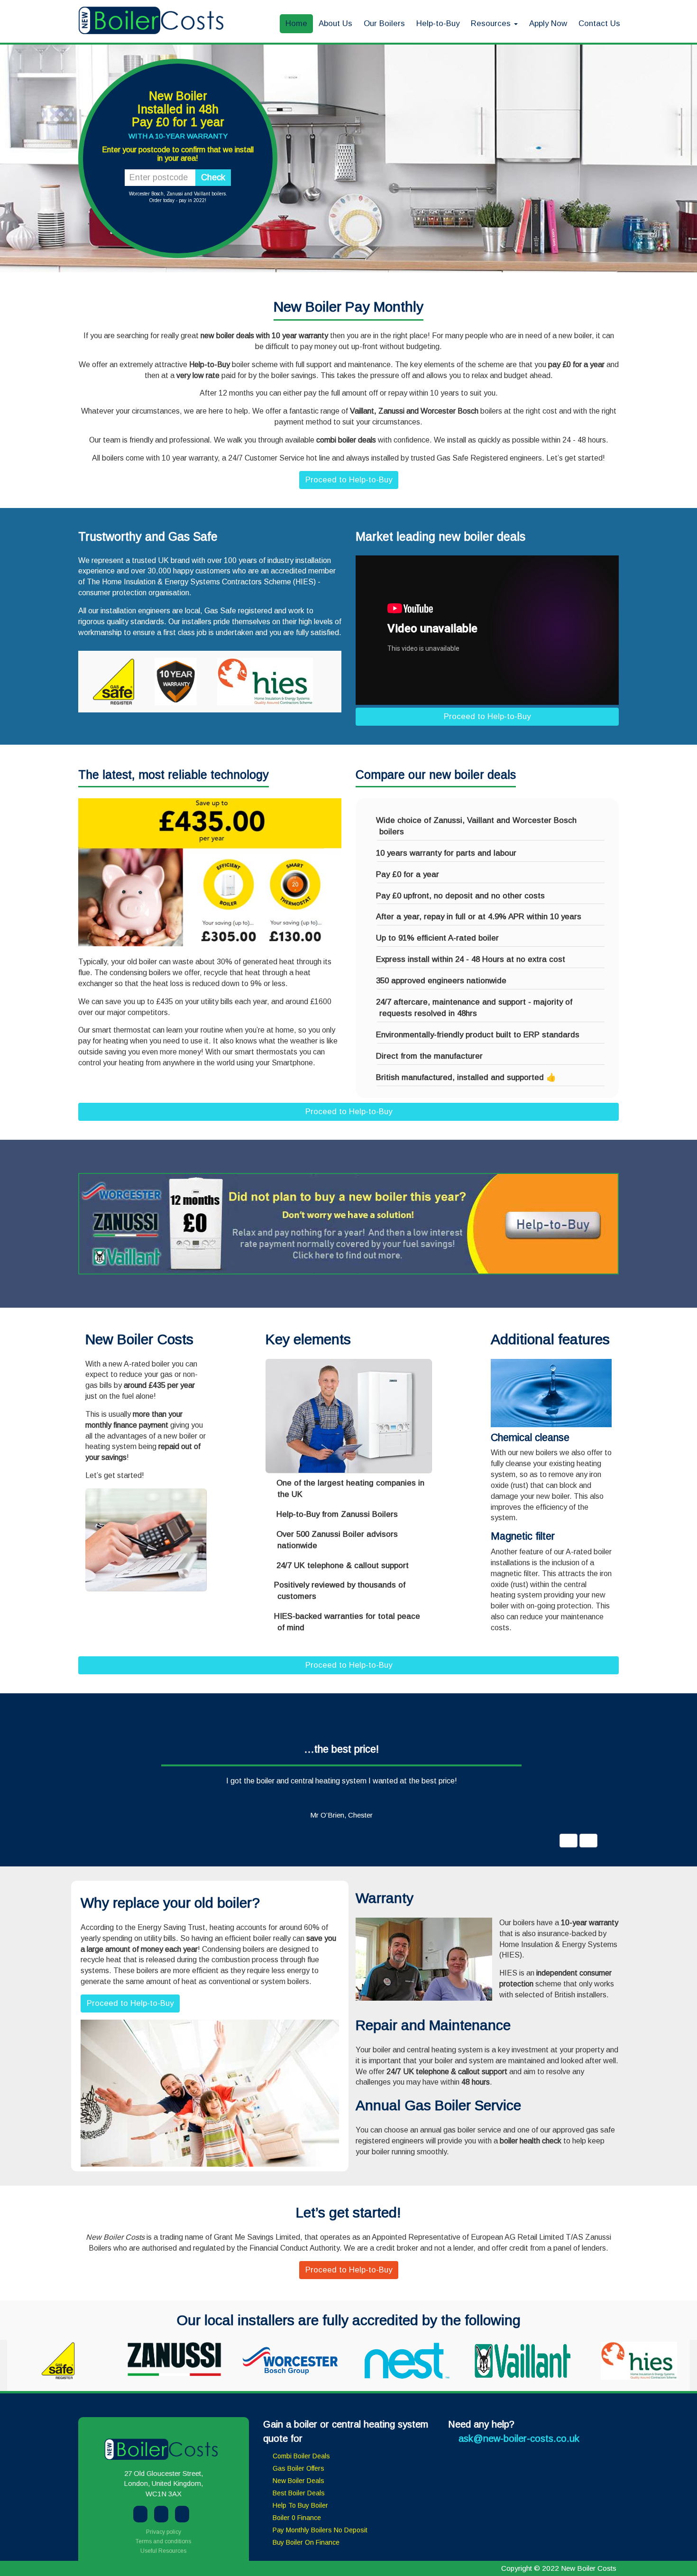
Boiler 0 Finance (297, 2518)
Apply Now (548, 23)
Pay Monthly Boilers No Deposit (320, 2530)
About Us (335, 23)
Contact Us (599, 23)
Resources (492, 23)
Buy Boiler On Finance (306, 2542)
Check (213, 177)
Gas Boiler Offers (298, 2468)
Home (296, 23)
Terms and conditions (163, 2541)
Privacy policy (164, 2532)
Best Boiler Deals (299, 2493)
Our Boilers (384, 23)
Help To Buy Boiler (300, 2505)
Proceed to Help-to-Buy (349, 480)
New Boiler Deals (298, 2481)
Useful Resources (163, 2551)
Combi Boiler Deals (301, 2456)
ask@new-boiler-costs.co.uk (519, 2438)
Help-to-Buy (438, 23)
